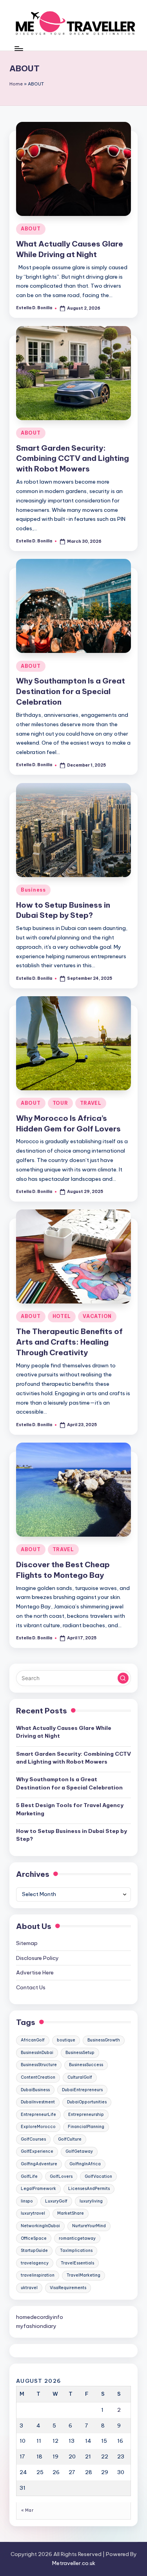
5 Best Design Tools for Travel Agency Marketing (70, 1809)
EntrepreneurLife (38, 2115)
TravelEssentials (77, 2263)
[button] (123, 1678)
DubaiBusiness (35, 2090)
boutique (66, 2040)
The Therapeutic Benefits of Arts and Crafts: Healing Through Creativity (69, 1342)
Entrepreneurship (86, 2115)
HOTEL (62, 1316)
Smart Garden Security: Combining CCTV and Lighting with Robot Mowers (73, 459)
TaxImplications (76, 2251)
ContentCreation (38, 2077)
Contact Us (31, 1987)
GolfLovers (61, 2176)
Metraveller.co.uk (74, 2563)
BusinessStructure (39, 2065)
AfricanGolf (33, 2040)
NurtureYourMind (89, 2226)
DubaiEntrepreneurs (82, 2090)
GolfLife (29, 2176)
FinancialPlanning (86, 2127)
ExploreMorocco (38, 2127)
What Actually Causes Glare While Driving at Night (64, 1732)
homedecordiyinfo (40, 2317)
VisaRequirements (68, 2288)
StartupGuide (34, 2251)
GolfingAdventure (39, 2164)
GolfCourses (33, 2139)
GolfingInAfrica (85, 2164)
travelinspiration (38, 2275)
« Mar (27, 2510)
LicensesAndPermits (89, 2189)
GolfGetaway (79, 2151)
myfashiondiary (36, 2326)
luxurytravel (33, 2213)
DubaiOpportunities (87, 2102)
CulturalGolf (80, 2077)
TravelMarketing (83, 2275)
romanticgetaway (77, 2238)
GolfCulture (70, 2139)
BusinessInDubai (37, 2053)
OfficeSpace (34, 2238)
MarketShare (71, 2213)
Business (33, 890)
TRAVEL (91, 1103)
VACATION (97, 1316)
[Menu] (18, 48)
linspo (27, 2201)
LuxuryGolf (56, 2201)
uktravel (29, 2288)
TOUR (60, 1103)
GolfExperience (37, 2151)
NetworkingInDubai (40, 2226)
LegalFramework (38, 2189)
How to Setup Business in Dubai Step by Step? (72, 1835)
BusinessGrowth (104, 2040)
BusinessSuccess (86, 2065)
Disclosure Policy (37, 1958)
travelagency (35, 2263)
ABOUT (31, 229)
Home (16, 84)
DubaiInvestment (38, 2102)
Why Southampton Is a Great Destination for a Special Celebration (71, 691)
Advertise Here (35, 1972)
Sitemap (27, 1943)
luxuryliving (91, 2201)
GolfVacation (98, 2176)
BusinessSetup (80, 2053)
